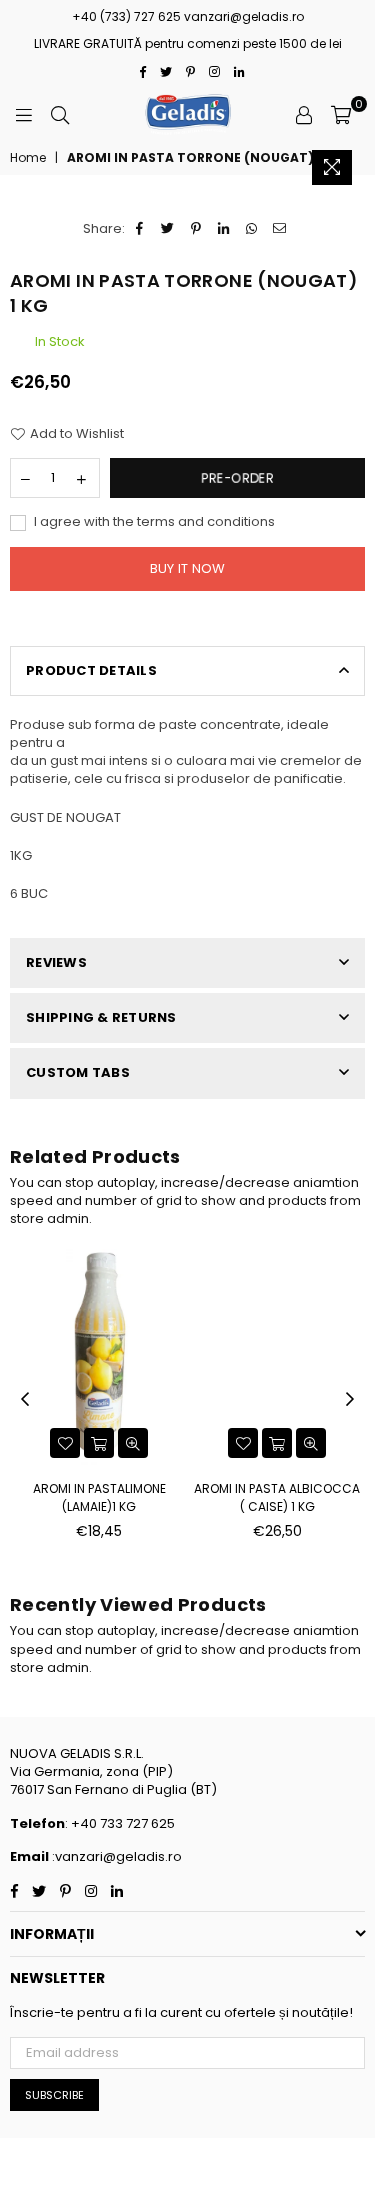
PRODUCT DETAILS (91, 670)
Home (28, 158)
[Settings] (304, 114)
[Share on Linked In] (224, 229)
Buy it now (188, 568)
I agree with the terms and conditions (153, 522)
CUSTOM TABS (78, 1072)
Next (350, 1400)
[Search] (60, 114)
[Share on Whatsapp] (252, 229)
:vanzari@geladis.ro (115, 1856)
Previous (25, 1400)
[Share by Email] (280, 229)
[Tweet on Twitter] (168, 229)
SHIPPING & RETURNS (101, 1017)
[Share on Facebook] (140, 229)
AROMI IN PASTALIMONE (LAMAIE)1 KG (99, 1497)
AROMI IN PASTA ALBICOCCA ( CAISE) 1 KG (277, 1497)
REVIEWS (56, 962)
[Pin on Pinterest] (196, 229)
